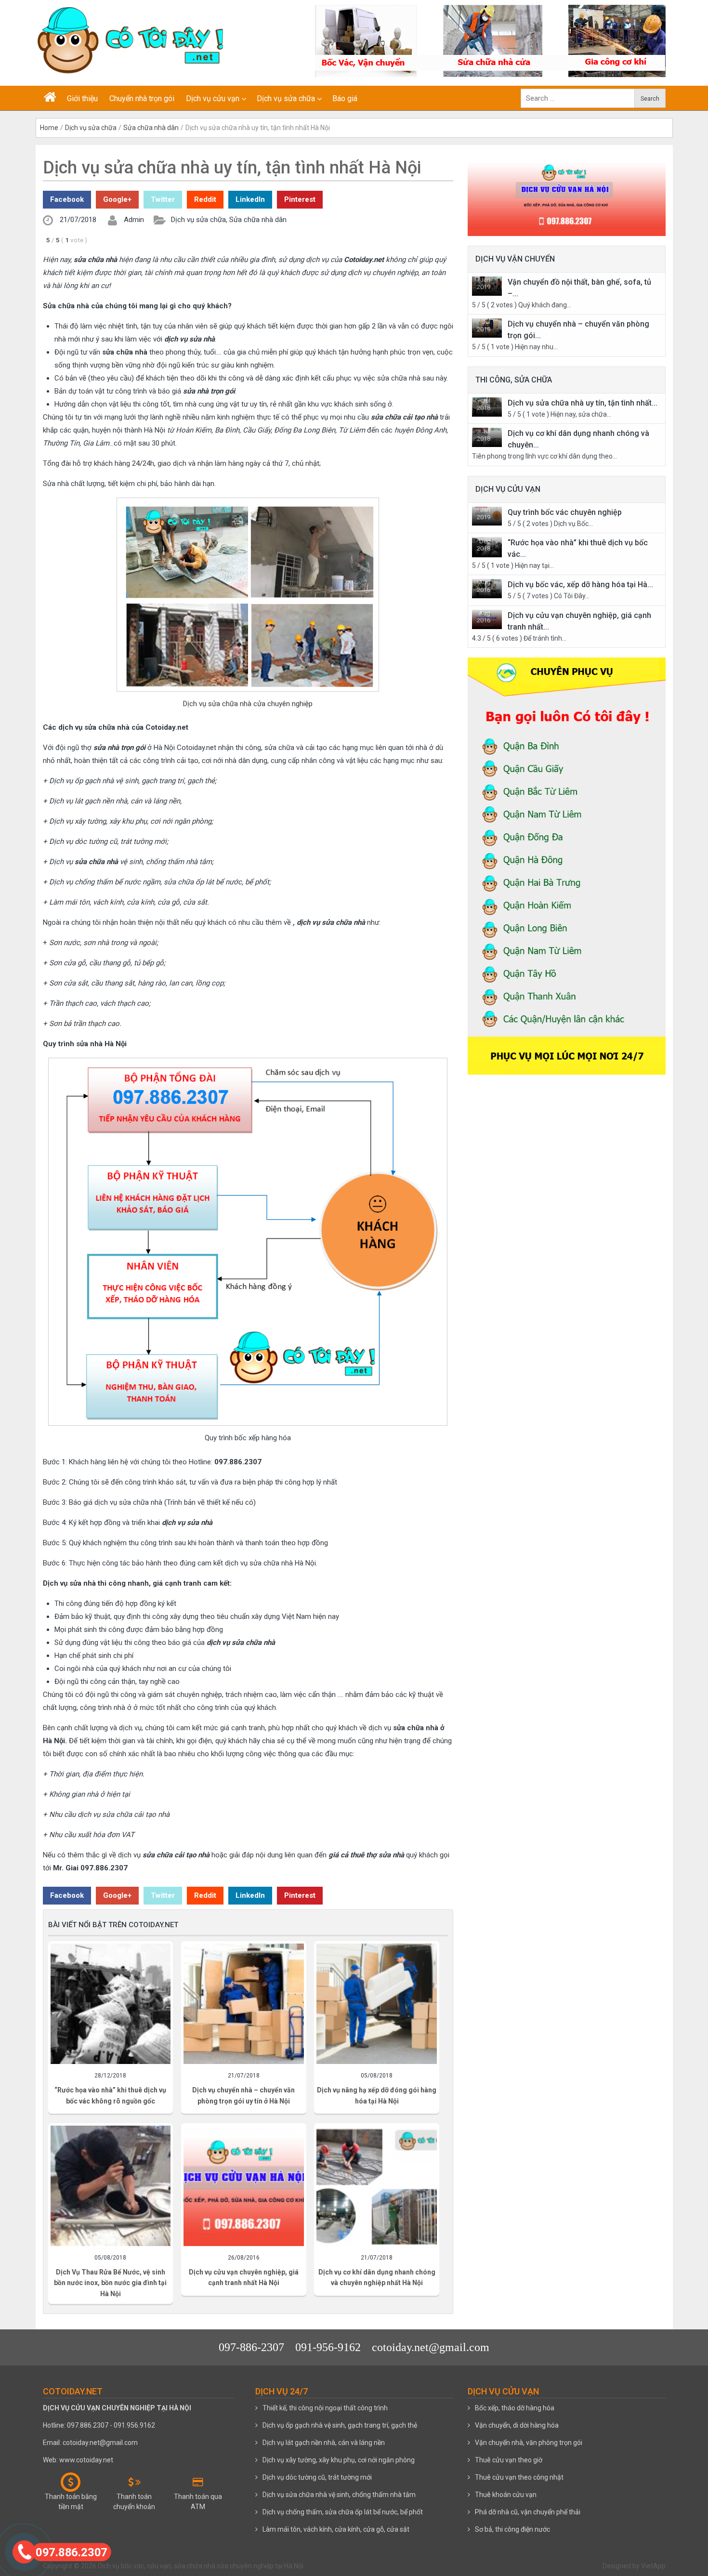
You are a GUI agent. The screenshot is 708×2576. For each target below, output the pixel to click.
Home (49, 128)
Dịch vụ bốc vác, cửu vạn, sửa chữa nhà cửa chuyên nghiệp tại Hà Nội (201, 2566)
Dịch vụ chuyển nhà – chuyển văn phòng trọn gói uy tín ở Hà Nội (243, 2095)
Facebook (67, 199)
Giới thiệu (82, 99)
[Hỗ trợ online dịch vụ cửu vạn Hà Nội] (567, 190)
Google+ (117, 199)
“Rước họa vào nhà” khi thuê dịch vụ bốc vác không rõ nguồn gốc (110, 2095)
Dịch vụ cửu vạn (213, 99)
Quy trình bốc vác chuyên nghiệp (565, 512)
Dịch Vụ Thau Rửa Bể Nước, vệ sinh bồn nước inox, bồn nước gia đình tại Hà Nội (110, 2283)
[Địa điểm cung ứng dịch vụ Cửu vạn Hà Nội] (567, 861)
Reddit (205, 199)
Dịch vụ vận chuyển (515, 259)
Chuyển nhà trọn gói (142, 99)
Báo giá (345, 99)
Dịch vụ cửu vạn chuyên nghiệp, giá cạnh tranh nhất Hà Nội (244, 2277)
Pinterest (300, 199)
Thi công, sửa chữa (514, 380)
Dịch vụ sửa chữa (286, 99)
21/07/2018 (78, 220)
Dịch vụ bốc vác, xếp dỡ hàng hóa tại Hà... (580, 585)
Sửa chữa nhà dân (151, 128)
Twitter (163, 199)
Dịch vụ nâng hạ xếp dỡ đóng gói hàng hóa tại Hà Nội (377, 2095)
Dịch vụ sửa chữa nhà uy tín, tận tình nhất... (583, 403)
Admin (134, 220)
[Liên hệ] (24, 2551)
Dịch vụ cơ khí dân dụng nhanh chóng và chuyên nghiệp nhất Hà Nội (377, 2277)
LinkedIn (250, 199)
